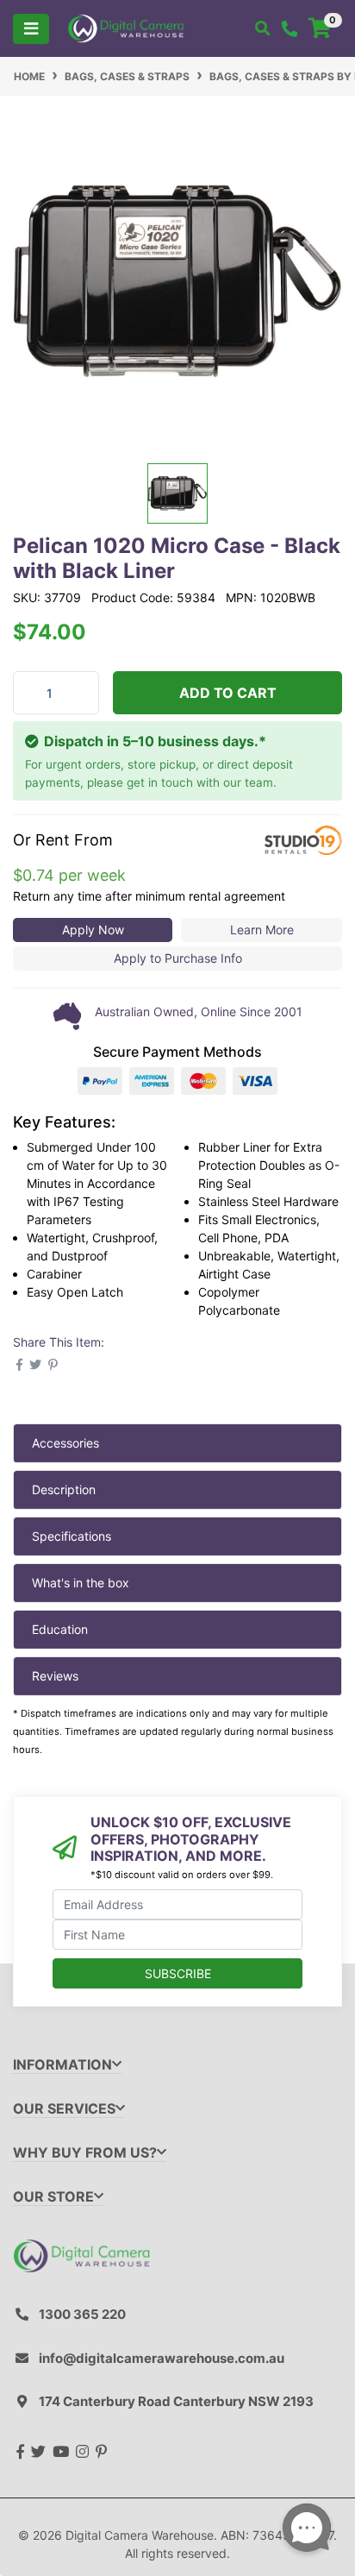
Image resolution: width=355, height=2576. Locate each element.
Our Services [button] (64, 2109)
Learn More (262, 930)
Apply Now (93, 930)
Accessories (65, 1443)
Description (64, 1489)
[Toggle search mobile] (262, 28)
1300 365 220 (82, 2314)
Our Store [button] (53, 2197)
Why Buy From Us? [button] (85, 2153)
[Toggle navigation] (31, 29)
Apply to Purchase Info (178, 958)
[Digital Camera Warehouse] (126, 27)
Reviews (55, 1676)
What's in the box (81, 1583)
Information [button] (62, 2065)
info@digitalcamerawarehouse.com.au (162, 2358)
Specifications (72, 1536)
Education (60, 1629)
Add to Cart (228, 693)
